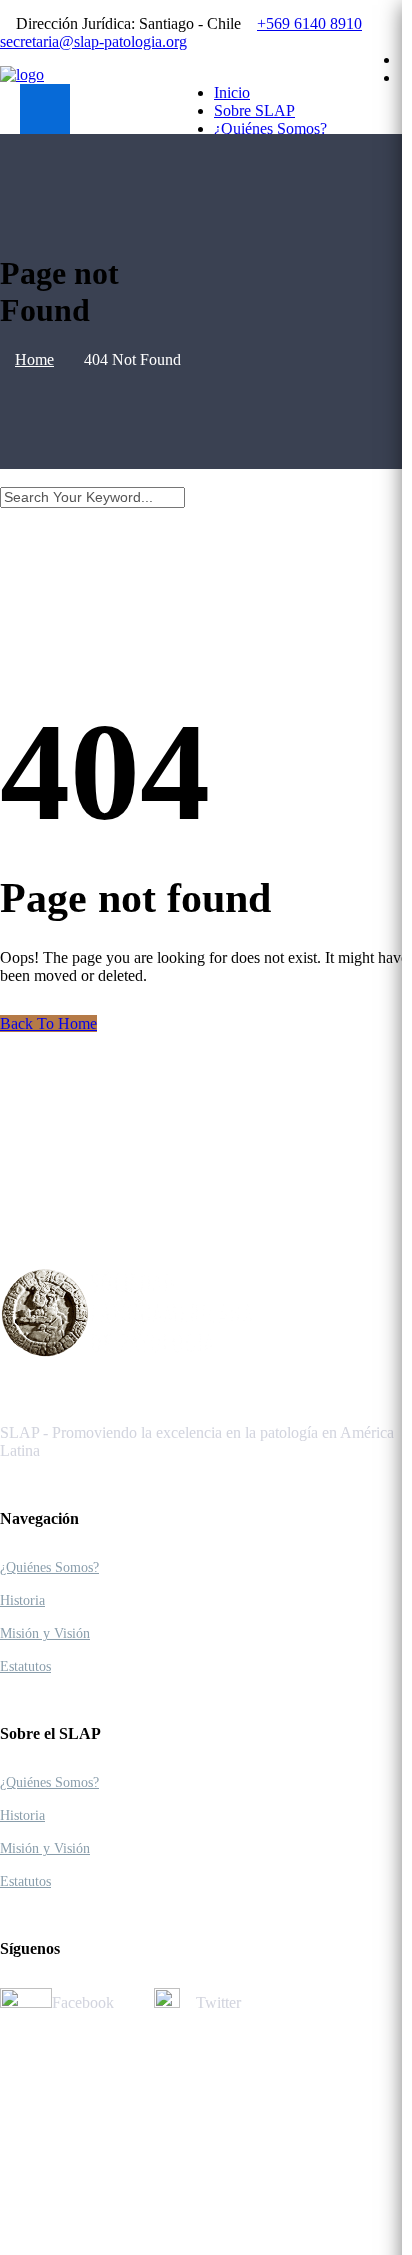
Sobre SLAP (254, 110)
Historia (22, 1600)
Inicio (232, 92)
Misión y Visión (45, 1633)
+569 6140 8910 (309, 23)
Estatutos (25, 1666)
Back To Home (48, 1023)
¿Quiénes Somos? (270, 128)
